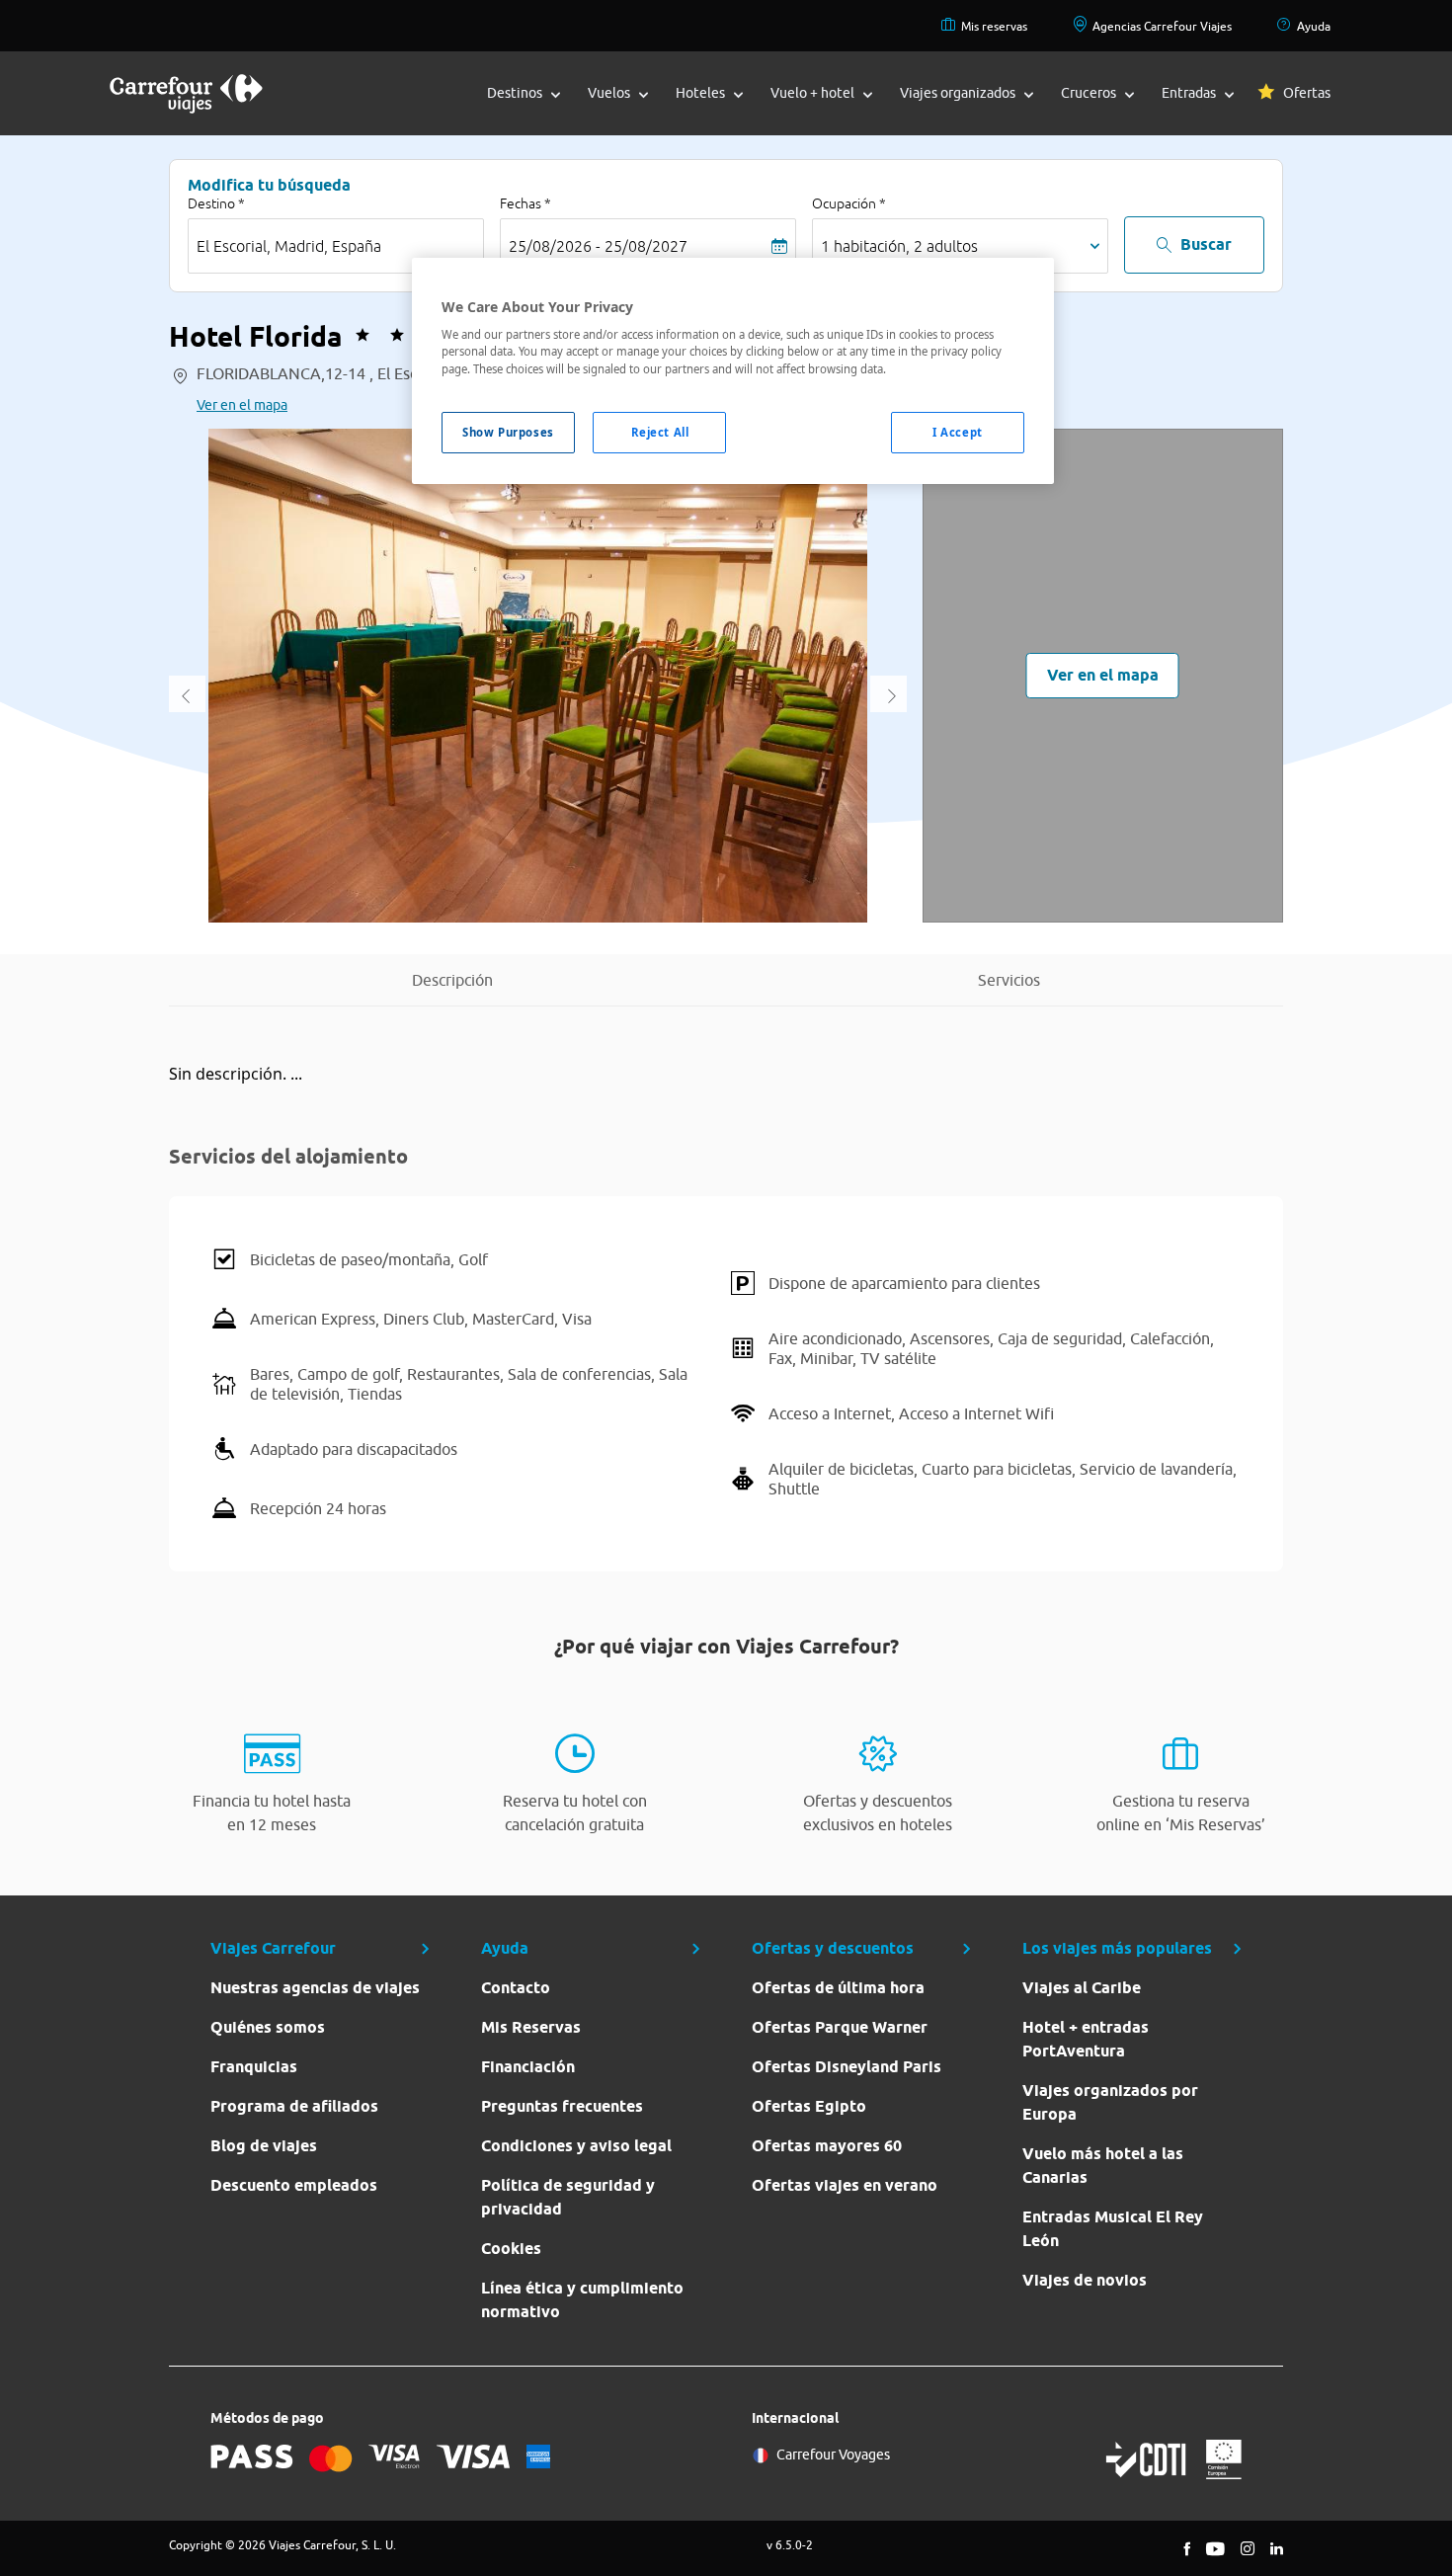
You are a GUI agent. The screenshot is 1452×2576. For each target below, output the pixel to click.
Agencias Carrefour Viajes (1162, 26)
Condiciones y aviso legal (576, 2146)
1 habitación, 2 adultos (899, 246)
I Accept (958, 432)
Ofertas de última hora (838, 1988)
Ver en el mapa (242, 405)
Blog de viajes (264, 2146)
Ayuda (1314, 26)
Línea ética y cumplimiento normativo (582, 2300)
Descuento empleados (294, 2185)
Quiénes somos (268, 2027)
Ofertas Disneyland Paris (847, 2067)
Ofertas (1307, 93)
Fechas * (525, 203)
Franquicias (254, 2067)
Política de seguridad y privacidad (568, 2197)
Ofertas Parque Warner (840, 2027)
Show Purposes (508, 432)
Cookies (511, 2249)
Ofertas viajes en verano (845, 2185)
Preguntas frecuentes (562, 2106)
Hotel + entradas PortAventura (1086, 2039)
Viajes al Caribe (1082, 1988)
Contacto (516, 1988)
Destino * (216, 203)
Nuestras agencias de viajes (315, 1988)
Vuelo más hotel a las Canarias (1103, 2166)
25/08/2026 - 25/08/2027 (598, 246)
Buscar (1206, 244)
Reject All (660, 432)
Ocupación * (849, 203)
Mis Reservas (531, 2027)
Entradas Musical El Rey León (1113, 2229)
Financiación (528, 2067)
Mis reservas (994, 26)
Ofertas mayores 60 (827, 2146)
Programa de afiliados (294, 2106)
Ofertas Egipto (809, 2106)
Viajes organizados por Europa (1110, 2102)
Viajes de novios (1085, 2280)
